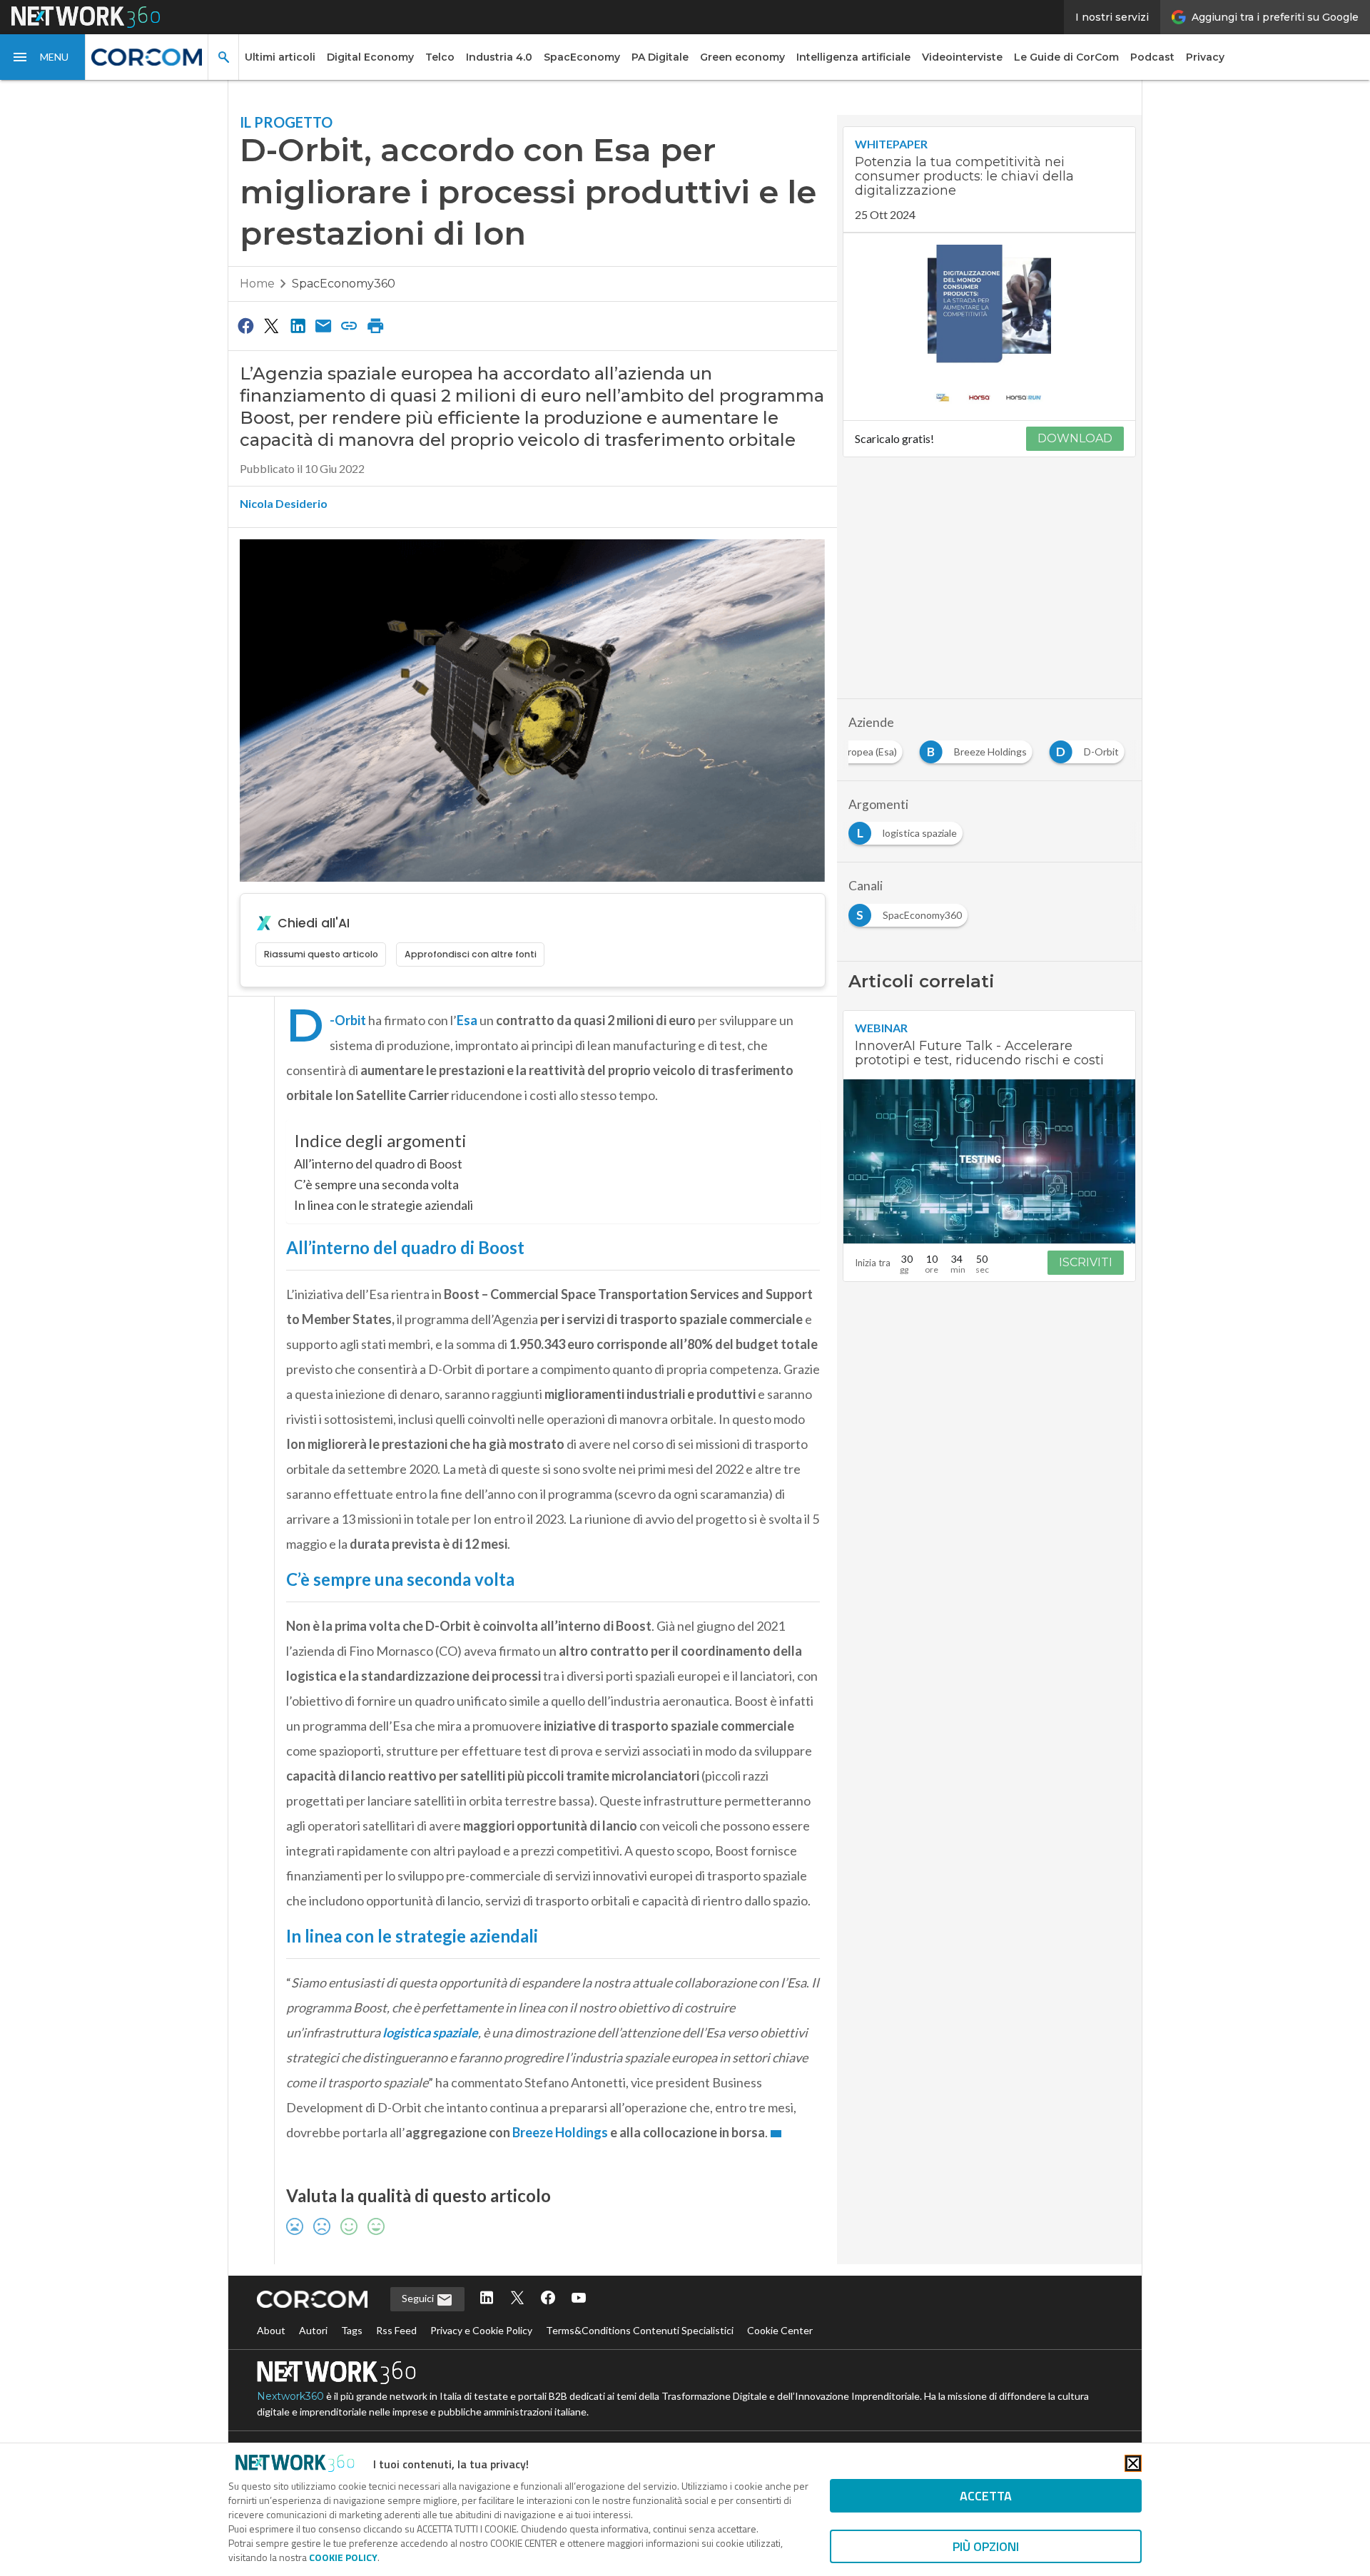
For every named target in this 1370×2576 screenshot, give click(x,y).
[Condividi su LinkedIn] (298, 325)
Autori (313, 2330)
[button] (43, 57)
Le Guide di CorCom (1066, 57)
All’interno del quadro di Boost (378, 1164)
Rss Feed (396, 2330)
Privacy (1205, 57)
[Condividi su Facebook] (245, 325)
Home (257, 284)
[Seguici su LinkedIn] (487, 2299)
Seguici (419, 2298)
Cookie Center (780, 2330)
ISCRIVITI (1086, 1262)
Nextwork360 (290, 2396)
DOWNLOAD (1075, 438)
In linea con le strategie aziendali (384, 1205)
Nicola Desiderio (284, 503)
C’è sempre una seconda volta (376, 1184)
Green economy (742, 57)
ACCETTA (986, 2496)
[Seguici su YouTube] (579, 2299)
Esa (467, 1020)
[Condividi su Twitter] (271, 325)
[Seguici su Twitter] (517, 2299)
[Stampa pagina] (375, 325)
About (271, 2330)
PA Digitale (660, 57)
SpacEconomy (582, 57)
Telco (440, 57)
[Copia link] (350, 325)
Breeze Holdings (560, 2132)
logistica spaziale (430, 2032)
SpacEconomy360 (344, 284)
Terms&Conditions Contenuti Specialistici (640, 2330)
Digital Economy (370, 57)
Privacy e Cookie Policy (481, 2330)
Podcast (1152, 57)
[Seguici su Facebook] (548, 2299)
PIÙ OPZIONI (986, 2546)
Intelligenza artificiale (853, 57)
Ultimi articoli (280, 57)
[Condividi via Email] (323, 325)
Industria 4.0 (499, 57)
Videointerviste (962, 57)
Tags (352, 2330)
